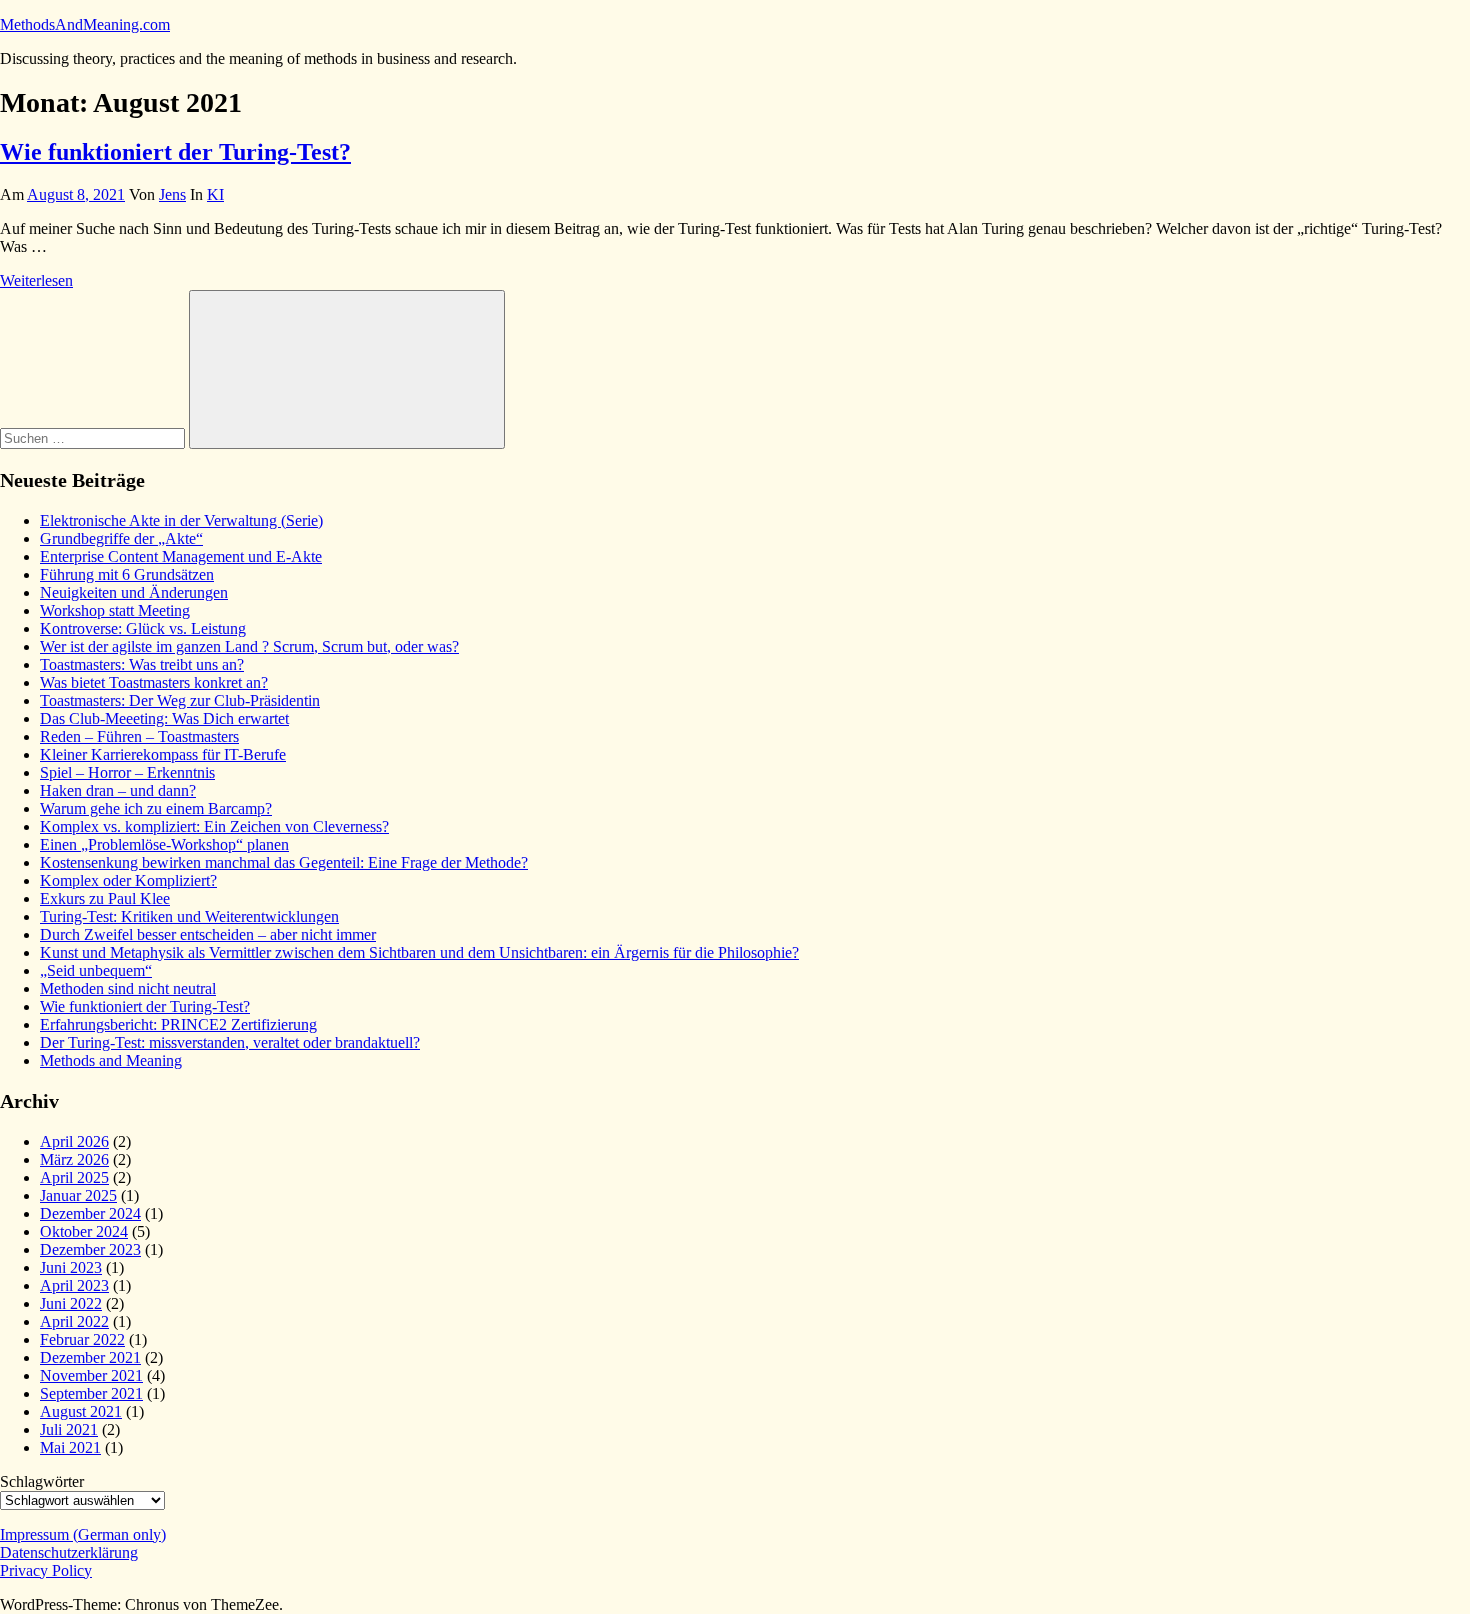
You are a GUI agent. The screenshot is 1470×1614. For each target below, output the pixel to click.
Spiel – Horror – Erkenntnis (127, 772)
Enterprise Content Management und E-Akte (181, 556)
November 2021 (91, 1375)
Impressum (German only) (83, 1534)
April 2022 (74, 1321)
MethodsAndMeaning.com (85, 24)
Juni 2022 (71, 1303)
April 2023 (74, 1285)
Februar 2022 (82, 1339)
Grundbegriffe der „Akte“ (121, 538)
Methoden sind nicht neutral (128, 988)
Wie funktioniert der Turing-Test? (175, 152)
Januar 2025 (78, 1195)
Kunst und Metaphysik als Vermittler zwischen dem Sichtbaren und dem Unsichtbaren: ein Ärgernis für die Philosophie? (419, 952)
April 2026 (74, 1141)
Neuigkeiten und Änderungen (134, 592)
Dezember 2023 (90, 1249)
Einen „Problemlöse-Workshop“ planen (164, 844)
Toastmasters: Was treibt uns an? (142, 664)
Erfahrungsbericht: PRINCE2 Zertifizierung (178, 1024)
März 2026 (74, 1159)
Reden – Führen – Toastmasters (139, 736)
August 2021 (81, 1411)
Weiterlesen (36, 280)
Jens (172, 194)
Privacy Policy (46, 1570)
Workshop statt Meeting (115, 610)
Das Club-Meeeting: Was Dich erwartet (164, 718)
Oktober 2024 (84, 1231)
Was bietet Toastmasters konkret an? (154, 682)
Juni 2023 (71, 1267)
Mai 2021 (70, 1447)
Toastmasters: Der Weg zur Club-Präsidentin (180, 700)
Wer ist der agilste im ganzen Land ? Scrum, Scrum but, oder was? (249, 646)
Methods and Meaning (111, 1060)
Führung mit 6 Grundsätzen (127, 574)
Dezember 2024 (90, 1213)
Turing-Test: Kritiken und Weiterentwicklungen (189, 916)
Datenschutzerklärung (69, 1552)
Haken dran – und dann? (118, 790)
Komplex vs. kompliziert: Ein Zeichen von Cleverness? (214, 826)
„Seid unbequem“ (96, 970)
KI (215, 194)
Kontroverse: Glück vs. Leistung (143, 628)
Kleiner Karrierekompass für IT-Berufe (163, 754)
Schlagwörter (42, 1481)
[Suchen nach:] (94, 437)
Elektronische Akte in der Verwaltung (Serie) (181, 520)
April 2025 (74, 1177)
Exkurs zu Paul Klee (105, 898)
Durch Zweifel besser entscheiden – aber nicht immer (208, 934)
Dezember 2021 (90, 1357)
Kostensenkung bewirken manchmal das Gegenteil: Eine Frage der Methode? (284, 862)
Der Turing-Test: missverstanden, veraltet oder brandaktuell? (230, 1042)
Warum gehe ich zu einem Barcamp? (156, 808)
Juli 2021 (69, 1429)
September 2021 (91, 1393)
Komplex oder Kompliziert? (128, 880)
